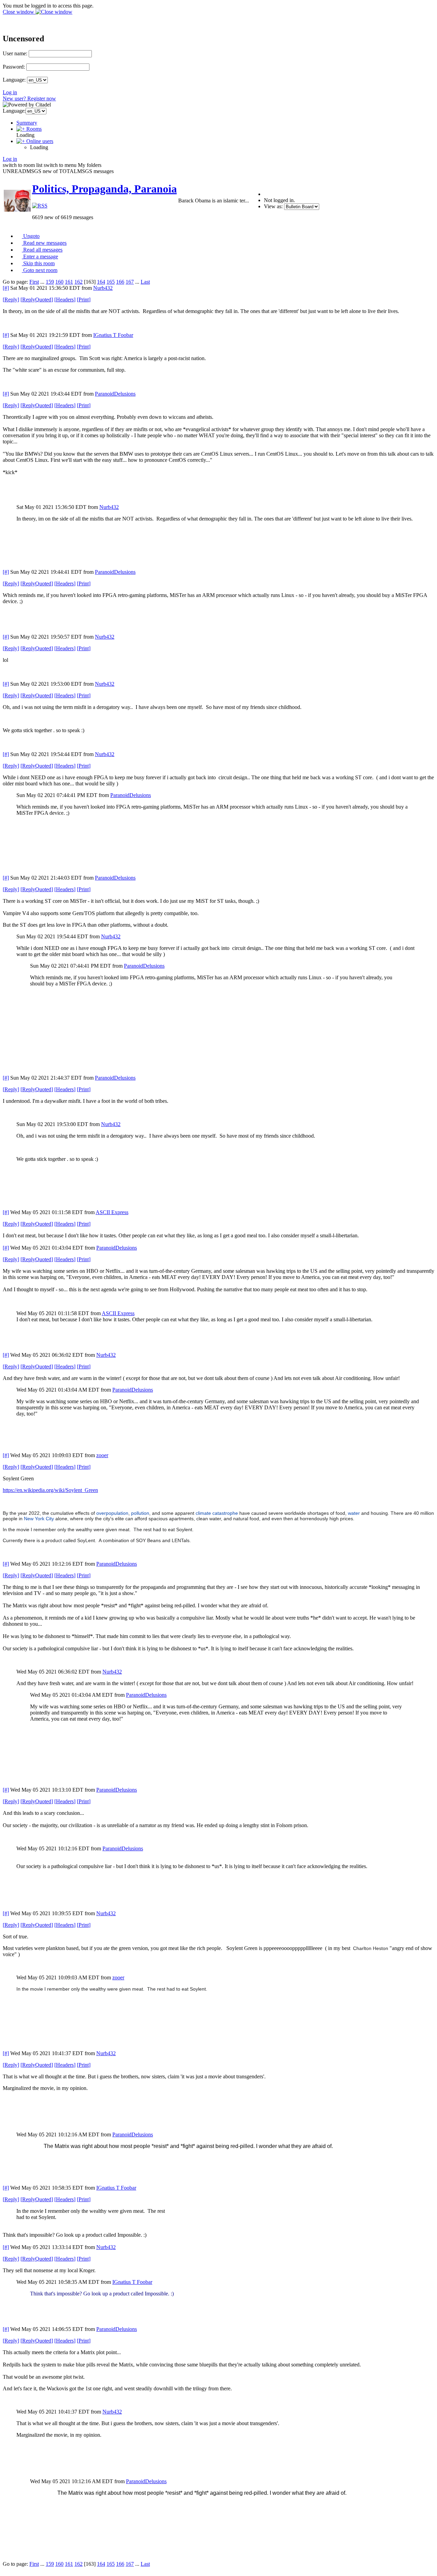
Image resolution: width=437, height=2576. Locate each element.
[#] (6, 288)
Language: (14, 80)
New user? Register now (29, 98)
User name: (15, 53)
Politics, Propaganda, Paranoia (104, 189)
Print (84, 300)
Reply (11, 300)
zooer (102, 1455)
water (354, 1513)
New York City (39, 1519)
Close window (19, 12)
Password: (14, 67)
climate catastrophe (217, 1513)
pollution (140, 1513)
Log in (10, 92)
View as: (273, 206)
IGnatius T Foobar (113, 335)
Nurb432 (103, 288)
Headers (65, 300)
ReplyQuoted (37, 300)
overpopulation (112, 1513)
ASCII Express (112, 1212)
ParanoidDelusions (115, 394)
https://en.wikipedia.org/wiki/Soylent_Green (50, 1490)
